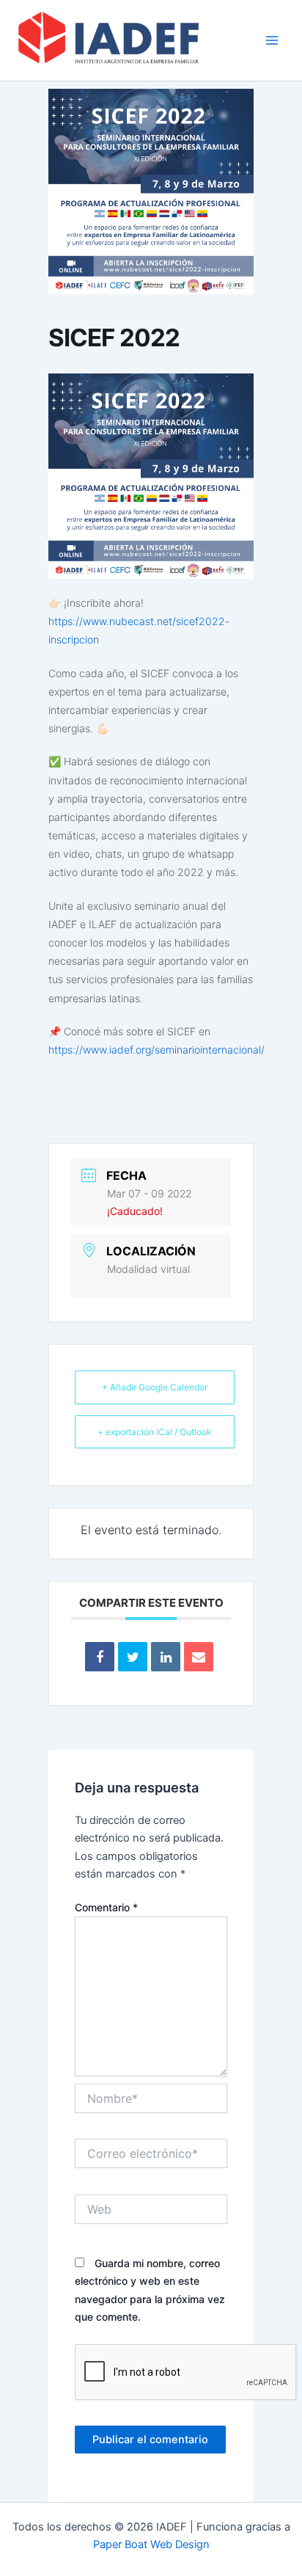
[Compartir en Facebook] (100, 1657)
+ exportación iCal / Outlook (155, 1432)
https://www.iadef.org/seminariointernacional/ (156, 1050)
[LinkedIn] (166, 1657)
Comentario (106, 1907)
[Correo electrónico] (199, 1657)
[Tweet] (133, 1657)
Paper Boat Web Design (151, 2544)
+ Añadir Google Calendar (155, 1387)
